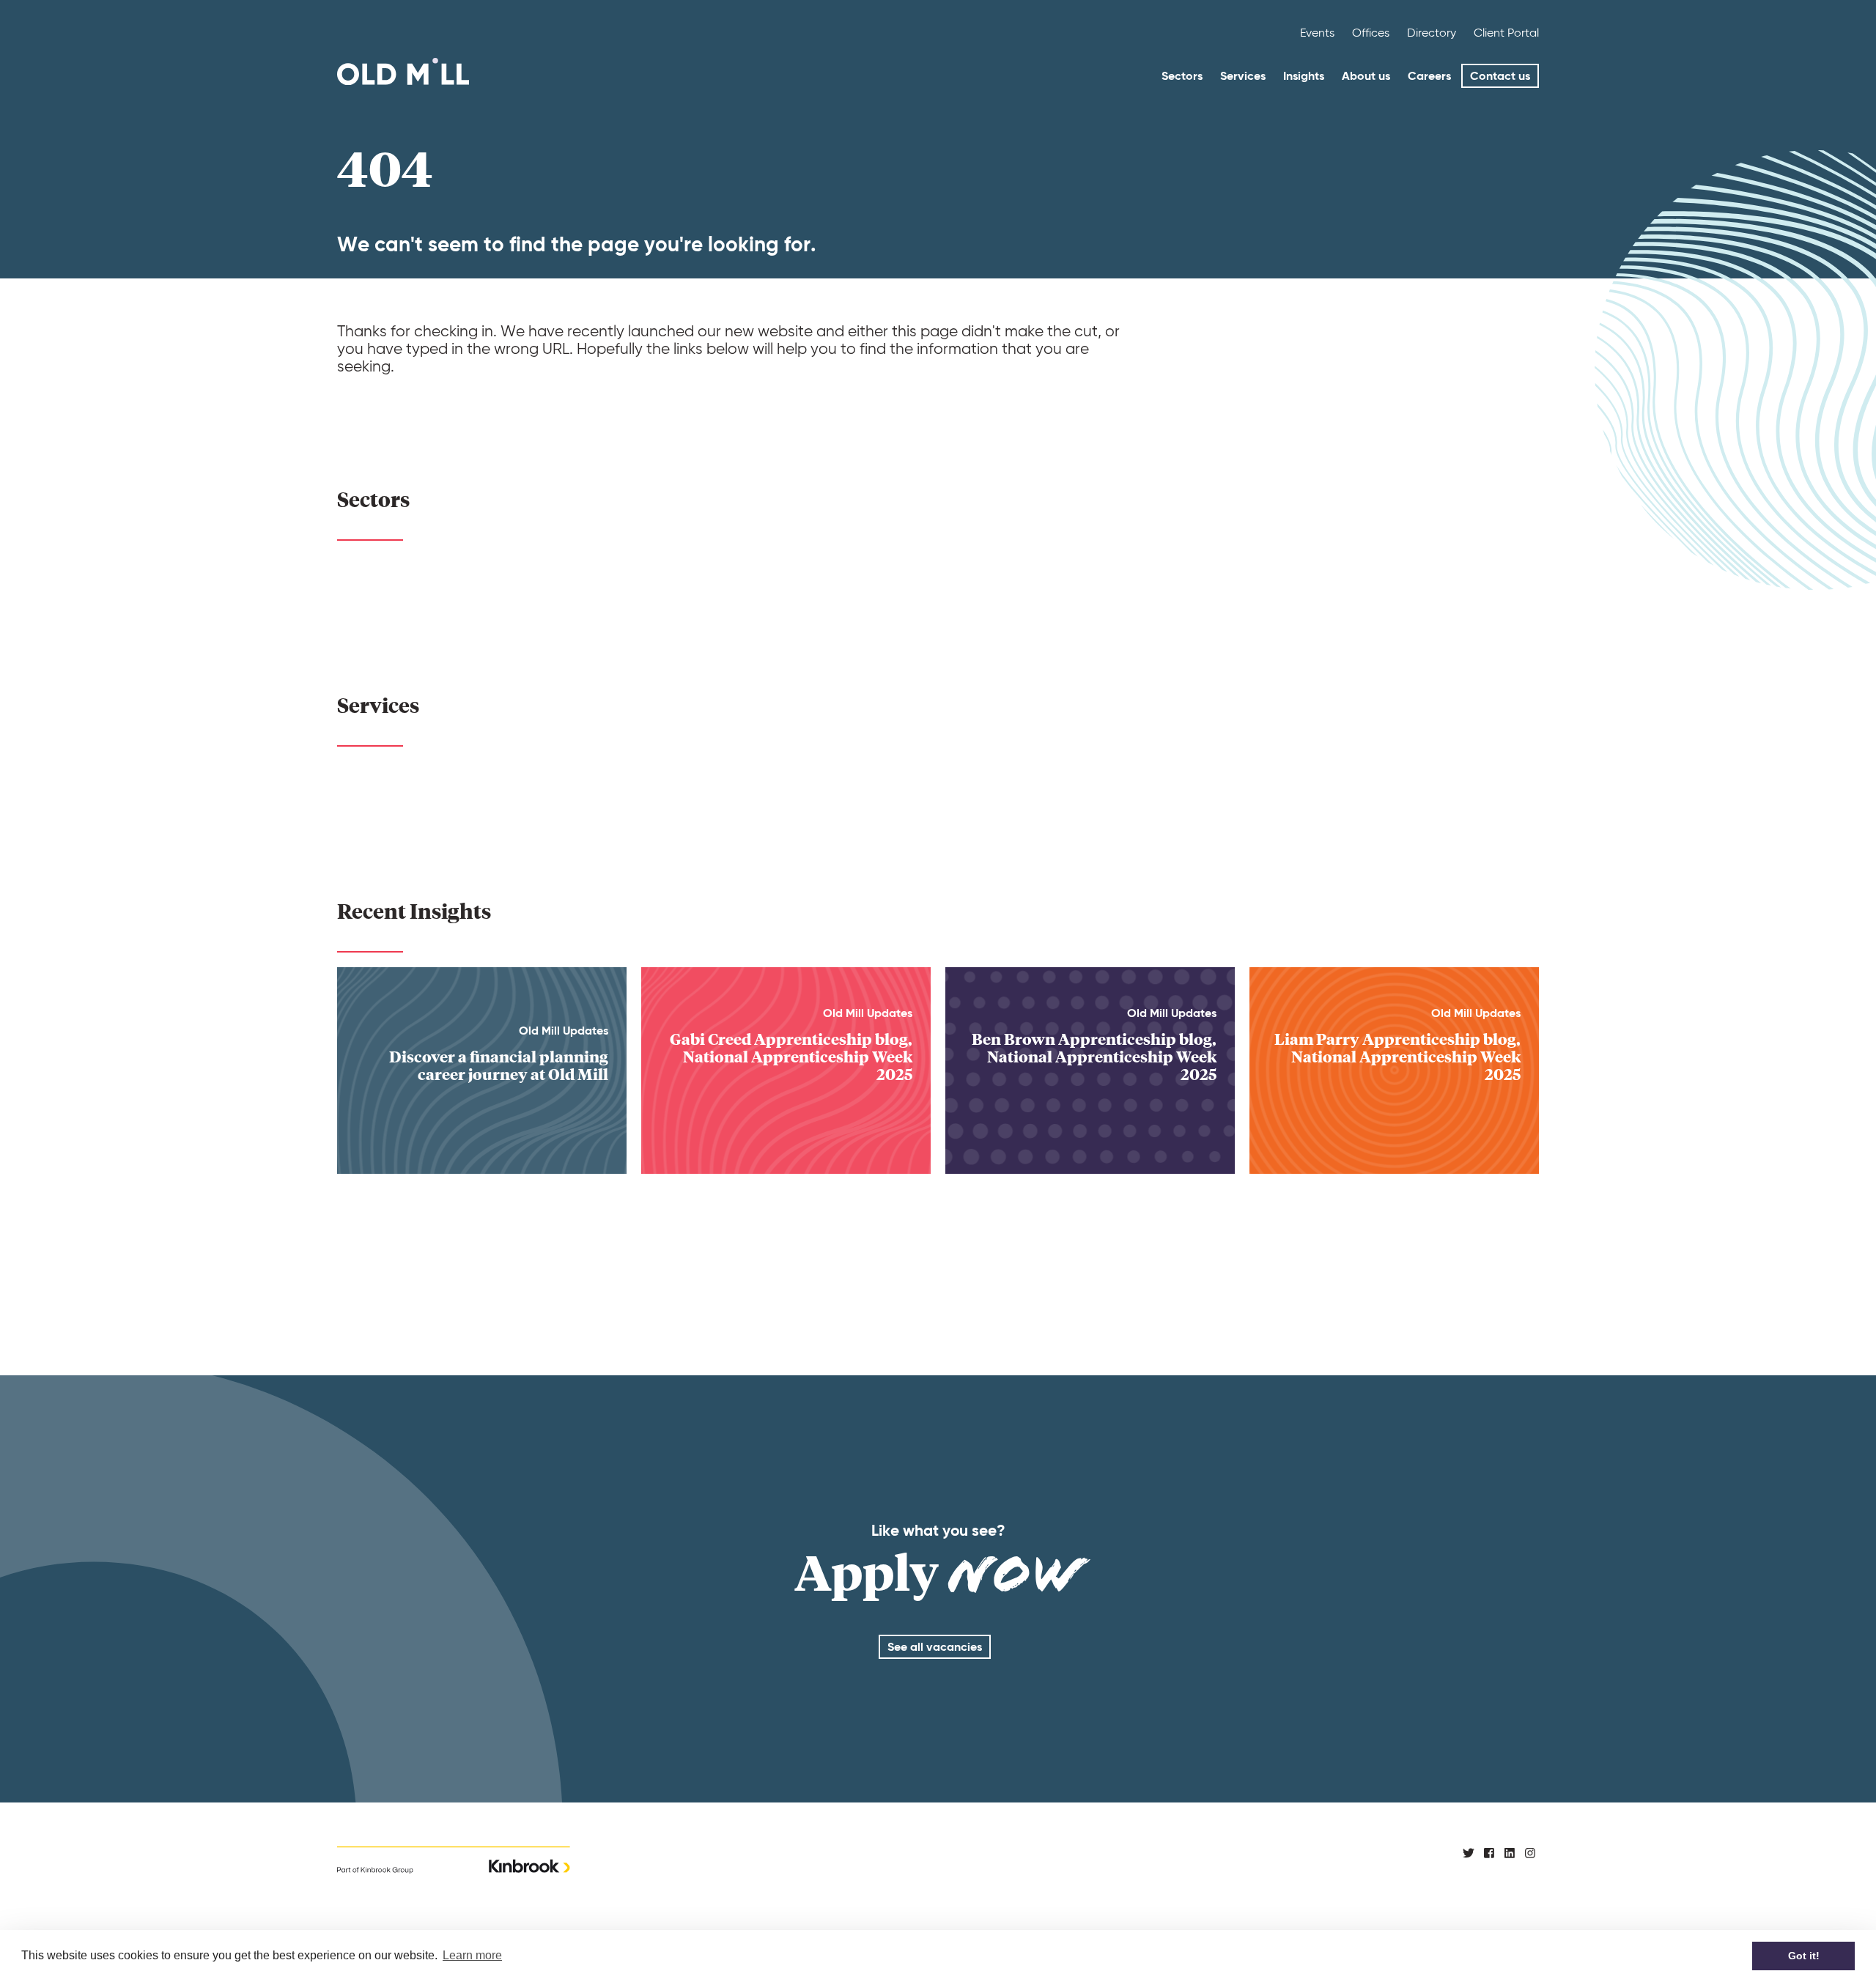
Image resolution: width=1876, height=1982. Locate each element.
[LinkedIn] (1510, 1853)
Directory (1432, 33)
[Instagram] (1530, 1853)
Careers (1429, 76)
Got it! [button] (1804, 1956)
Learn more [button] (472, 1955)
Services (1243, 76)
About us (1366, 76)
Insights (1304, 76)
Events (1317, 33)
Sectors (1182, 76)
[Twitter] (1469, 1853)
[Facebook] (1489, 1853)
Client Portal (1506, 33)
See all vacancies (935, 1647)
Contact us (1500, 76)
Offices (1371, 33)
